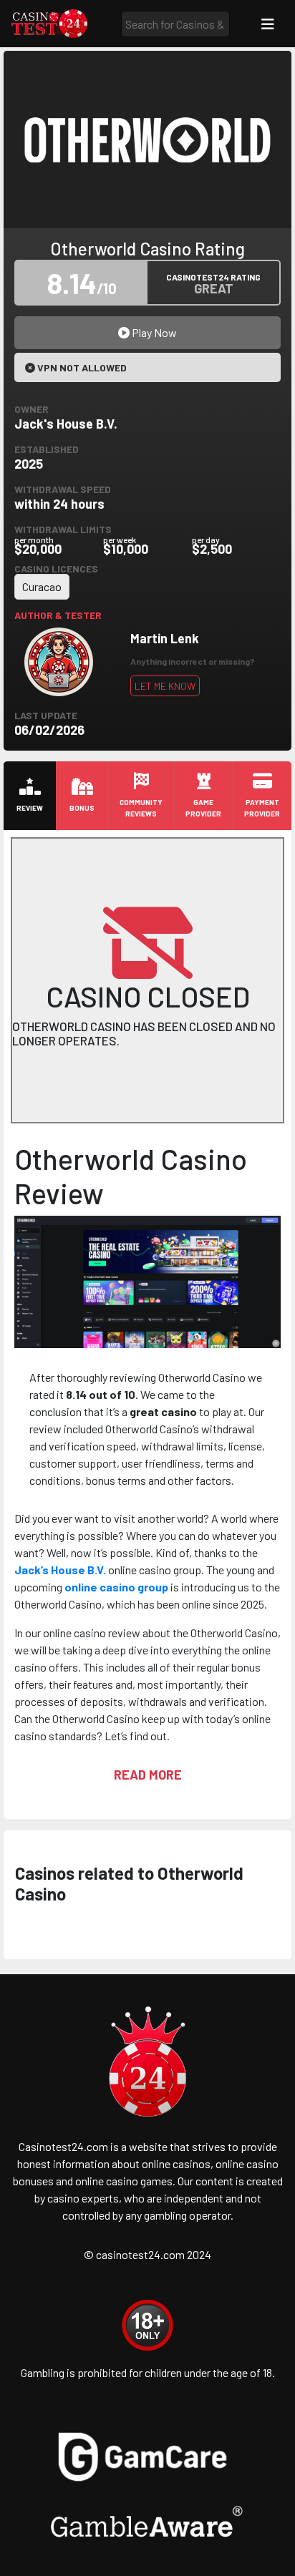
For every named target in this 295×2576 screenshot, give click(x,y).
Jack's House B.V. (66, 424)
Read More (148, 1775)
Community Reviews (141, 808)
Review (30, 808)
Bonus (82, 808)
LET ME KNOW (165, 686)
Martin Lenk (165, 638)
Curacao (42, 586)
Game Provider (203, 808)
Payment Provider (262, 808)
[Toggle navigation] (268, 24)
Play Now (153, 332)
